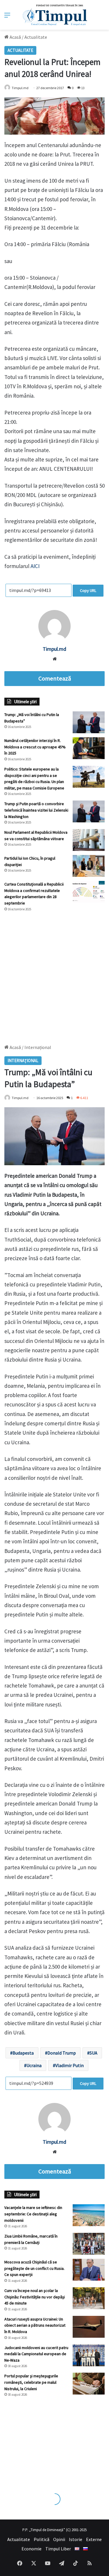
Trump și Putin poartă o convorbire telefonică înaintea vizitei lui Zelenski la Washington (36, 810)
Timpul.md (20, 88)
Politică (42, 2539)
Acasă (15, 37)
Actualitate (36, 37)
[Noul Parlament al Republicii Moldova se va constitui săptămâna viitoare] (89, 840)
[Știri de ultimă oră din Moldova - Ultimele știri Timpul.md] (54, 15)
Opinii (59, 2539)
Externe (94, 2539)
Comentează (55, 678)
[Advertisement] (54, 975)
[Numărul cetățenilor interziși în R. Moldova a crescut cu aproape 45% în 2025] (89, 748)
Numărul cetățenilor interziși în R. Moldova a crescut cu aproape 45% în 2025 (35, 747)
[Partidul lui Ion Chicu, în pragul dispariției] (89, 866)
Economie (32, 2549)
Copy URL (88, 590)
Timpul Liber (58, 2549)
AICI (35, 566)
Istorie (76, 2539)
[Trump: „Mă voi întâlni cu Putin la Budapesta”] (89, 722)
